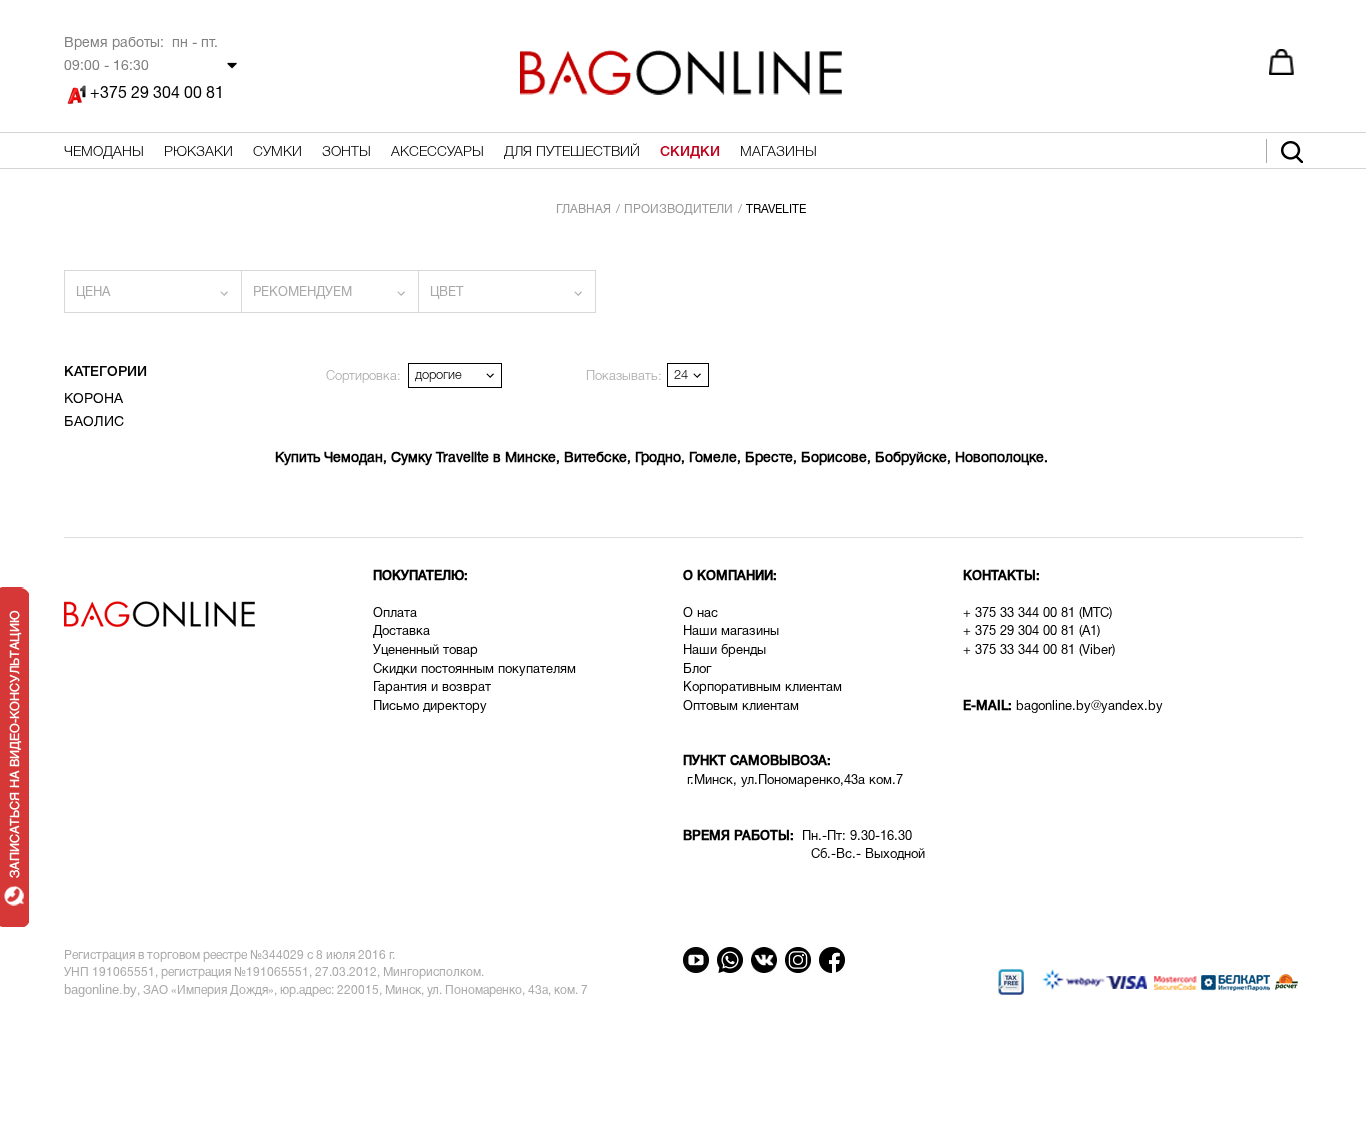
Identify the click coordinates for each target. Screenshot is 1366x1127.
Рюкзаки (198, 152)
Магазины (778, 152)
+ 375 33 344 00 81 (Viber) (1039, 651)
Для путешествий (572, 152)
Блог (697, 670)
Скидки (690, 152)
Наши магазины (731, 632)
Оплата (395, 614)
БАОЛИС (94, 422)
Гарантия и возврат (432, 688)
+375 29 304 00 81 (157, 94)
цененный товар (429, 651)
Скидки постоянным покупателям (474, 670)
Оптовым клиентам (741, 707)
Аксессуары (437, 152)
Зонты (346, 152)
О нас (700, 614)
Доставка (403, 632)
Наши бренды (724, 651)
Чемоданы (104, 152)
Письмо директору (430, 707)
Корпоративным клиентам (762, 688)
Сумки (277, 152)
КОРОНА (93, 399)
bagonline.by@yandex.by (1089, 707)
